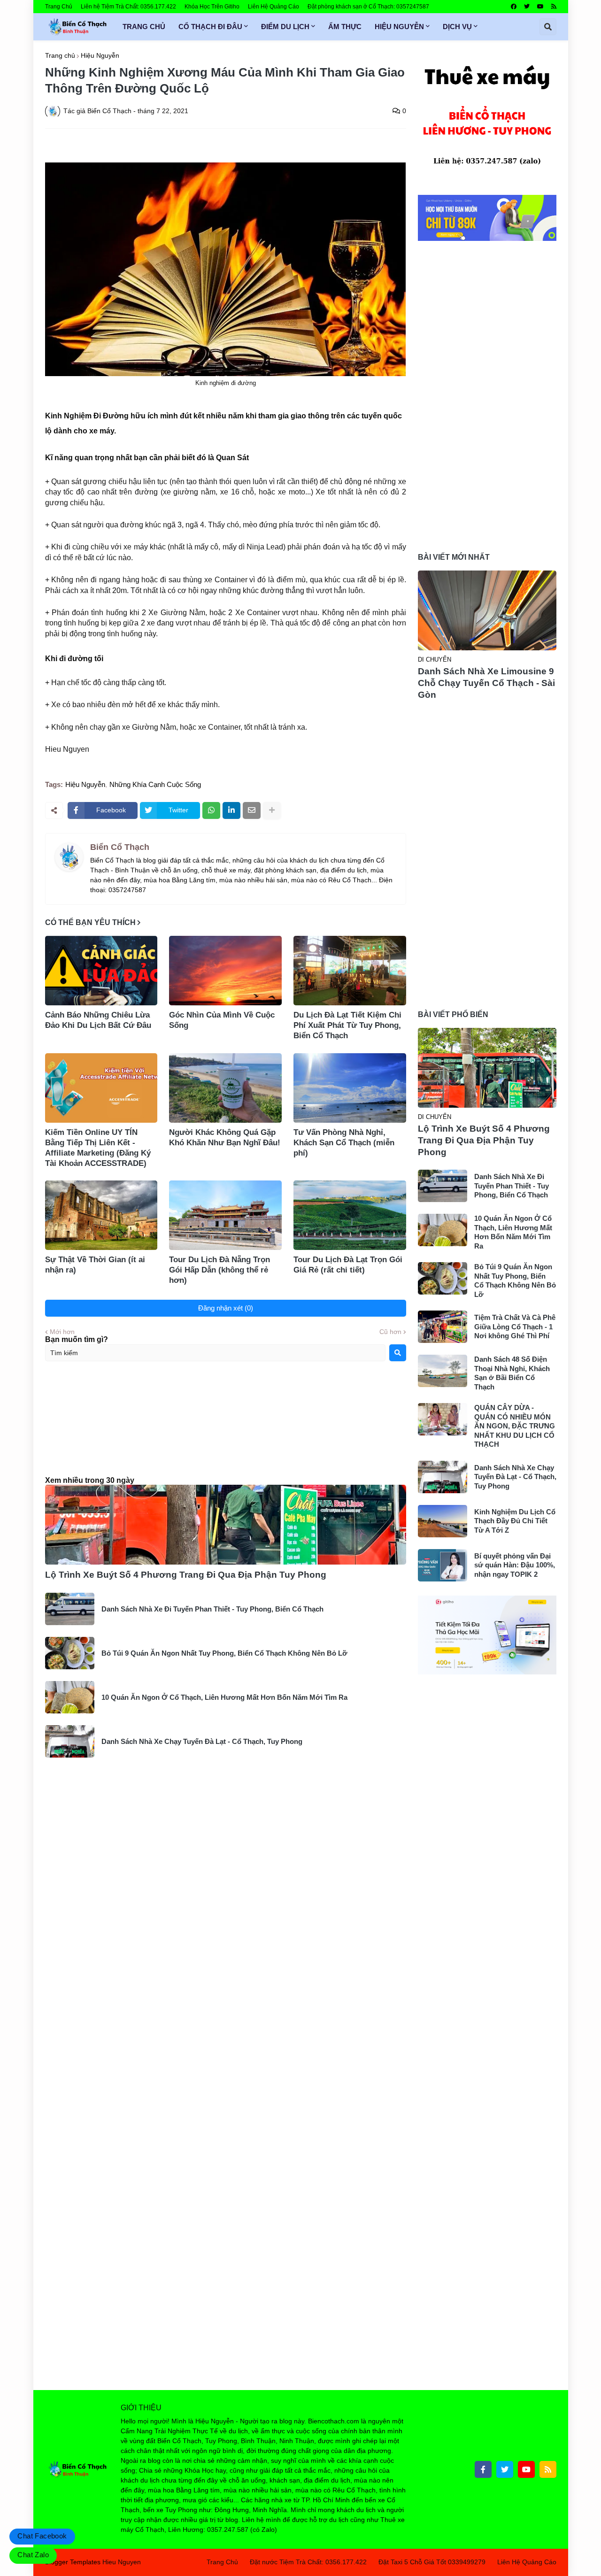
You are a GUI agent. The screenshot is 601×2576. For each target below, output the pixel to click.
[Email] (252, 810)
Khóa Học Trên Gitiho (212, 7)
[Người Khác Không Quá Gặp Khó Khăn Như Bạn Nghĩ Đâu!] (225, 1088)
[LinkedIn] (231, 810)
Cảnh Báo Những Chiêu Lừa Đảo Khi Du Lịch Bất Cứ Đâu (98, 1020)
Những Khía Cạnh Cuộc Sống (155, 784)
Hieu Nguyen (122, 2562)
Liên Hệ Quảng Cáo (274, 7)
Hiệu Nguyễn (100, 55)
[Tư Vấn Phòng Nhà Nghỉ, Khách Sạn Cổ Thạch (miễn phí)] (350, 1088)
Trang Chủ (59, 7)
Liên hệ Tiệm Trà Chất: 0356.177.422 (128, 7)
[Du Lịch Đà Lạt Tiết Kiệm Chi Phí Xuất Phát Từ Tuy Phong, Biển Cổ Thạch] (350, 971)
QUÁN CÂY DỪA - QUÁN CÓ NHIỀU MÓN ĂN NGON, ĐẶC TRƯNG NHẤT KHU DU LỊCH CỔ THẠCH (515, 1426)
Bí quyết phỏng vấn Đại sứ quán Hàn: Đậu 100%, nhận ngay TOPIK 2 (515, 1565)
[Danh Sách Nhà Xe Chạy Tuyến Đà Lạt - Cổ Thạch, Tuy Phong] (70, 1741)
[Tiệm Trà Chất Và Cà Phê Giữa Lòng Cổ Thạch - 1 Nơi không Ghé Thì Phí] (443, 1327)
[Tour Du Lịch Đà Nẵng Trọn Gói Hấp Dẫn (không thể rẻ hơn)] (225, 1215)
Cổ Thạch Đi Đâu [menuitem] (210, 27)
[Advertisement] (226, 1427)
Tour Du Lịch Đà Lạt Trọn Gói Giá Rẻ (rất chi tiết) (348, 1265)
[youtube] (540, 7)
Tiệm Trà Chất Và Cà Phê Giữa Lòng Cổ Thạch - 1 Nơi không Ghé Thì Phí (515, 1327)
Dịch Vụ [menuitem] (457, 27)
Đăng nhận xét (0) (226, 1308)
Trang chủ (60, 55)
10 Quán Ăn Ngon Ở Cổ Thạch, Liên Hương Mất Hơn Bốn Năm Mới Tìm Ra (224, 1697)
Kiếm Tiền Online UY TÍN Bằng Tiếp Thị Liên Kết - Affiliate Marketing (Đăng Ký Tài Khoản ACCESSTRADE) (98, 1148)
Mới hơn (62, 1332)
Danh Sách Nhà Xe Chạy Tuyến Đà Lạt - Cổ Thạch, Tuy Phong (202, 1741)
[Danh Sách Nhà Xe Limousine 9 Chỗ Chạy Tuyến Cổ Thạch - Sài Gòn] (487, 610)
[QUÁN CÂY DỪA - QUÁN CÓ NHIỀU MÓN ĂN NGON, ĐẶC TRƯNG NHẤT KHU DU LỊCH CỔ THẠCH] (443, 1419)
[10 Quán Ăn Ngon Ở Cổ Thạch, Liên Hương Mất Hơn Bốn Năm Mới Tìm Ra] (70, 1697)
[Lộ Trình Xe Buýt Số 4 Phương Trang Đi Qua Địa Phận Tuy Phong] (226, 1525)
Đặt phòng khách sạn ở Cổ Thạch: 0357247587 (368, 7)
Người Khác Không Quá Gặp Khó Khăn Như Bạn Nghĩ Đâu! (225, 1138)
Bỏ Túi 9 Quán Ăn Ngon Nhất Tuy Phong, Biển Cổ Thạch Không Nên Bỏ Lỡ (224, 1653)
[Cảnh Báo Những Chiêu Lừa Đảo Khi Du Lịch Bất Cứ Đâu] (101, 971)
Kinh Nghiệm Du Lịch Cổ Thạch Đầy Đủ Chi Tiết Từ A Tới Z (515, 1521)
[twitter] (527, 7)
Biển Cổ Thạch (120, 847)
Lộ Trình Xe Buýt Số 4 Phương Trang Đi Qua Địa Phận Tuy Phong (186, 1575)
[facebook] (514, 7)
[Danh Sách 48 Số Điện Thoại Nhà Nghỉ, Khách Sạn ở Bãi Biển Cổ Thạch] (443, 1371)
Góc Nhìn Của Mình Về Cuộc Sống (222, 1020)
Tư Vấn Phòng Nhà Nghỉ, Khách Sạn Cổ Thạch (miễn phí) (344, 1143)
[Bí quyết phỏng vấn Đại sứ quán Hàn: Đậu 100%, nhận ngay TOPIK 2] (443, 1565)
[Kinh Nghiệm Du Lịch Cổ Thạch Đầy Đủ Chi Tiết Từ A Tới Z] (443, 1521)
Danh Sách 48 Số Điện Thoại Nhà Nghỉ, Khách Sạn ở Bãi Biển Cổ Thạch (512, 1373)
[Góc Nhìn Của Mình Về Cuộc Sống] (225, 971)
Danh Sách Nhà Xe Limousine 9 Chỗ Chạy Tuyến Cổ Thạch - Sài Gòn (486, 683)
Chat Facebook (42, 2536)
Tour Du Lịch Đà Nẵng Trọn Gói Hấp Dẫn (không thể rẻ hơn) (220, 1270)
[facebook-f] (483, 2469)
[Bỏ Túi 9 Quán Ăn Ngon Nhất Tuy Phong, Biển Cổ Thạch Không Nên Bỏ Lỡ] (70, 1653)
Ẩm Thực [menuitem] (345, 27)
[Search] (398, 1353)
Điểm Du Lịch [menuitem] (285, 27)
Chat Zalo (33, 2555)
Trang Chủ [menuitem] (144, 27)
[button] (548, 27)
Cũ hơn (390, 1332)
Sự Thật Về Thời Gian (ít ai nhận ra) (95, 1265)
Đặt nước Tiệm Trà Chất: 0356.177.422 (308, 2562)
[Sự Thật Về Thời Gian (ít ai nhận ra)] (101, 1215)
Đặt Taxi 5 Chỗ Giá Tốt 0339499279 (432, 2562)
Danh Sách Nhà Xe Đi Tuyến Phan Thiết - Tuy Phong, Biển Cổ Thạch (212, 1609)
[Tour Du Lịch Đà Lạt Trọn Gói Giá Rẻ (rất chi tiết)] (350, 1215)
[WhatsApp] (211, 810)
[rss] (554, 7)
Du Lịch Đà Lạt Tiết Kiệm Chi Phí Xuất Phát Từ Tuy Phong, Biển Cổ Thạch (347, 1025)
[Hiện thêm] (272, 810)
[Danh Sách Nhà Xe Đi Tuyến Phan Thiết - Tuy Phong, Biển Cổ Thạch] (70, 1609)
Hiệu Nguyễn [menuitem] (399, 27)
